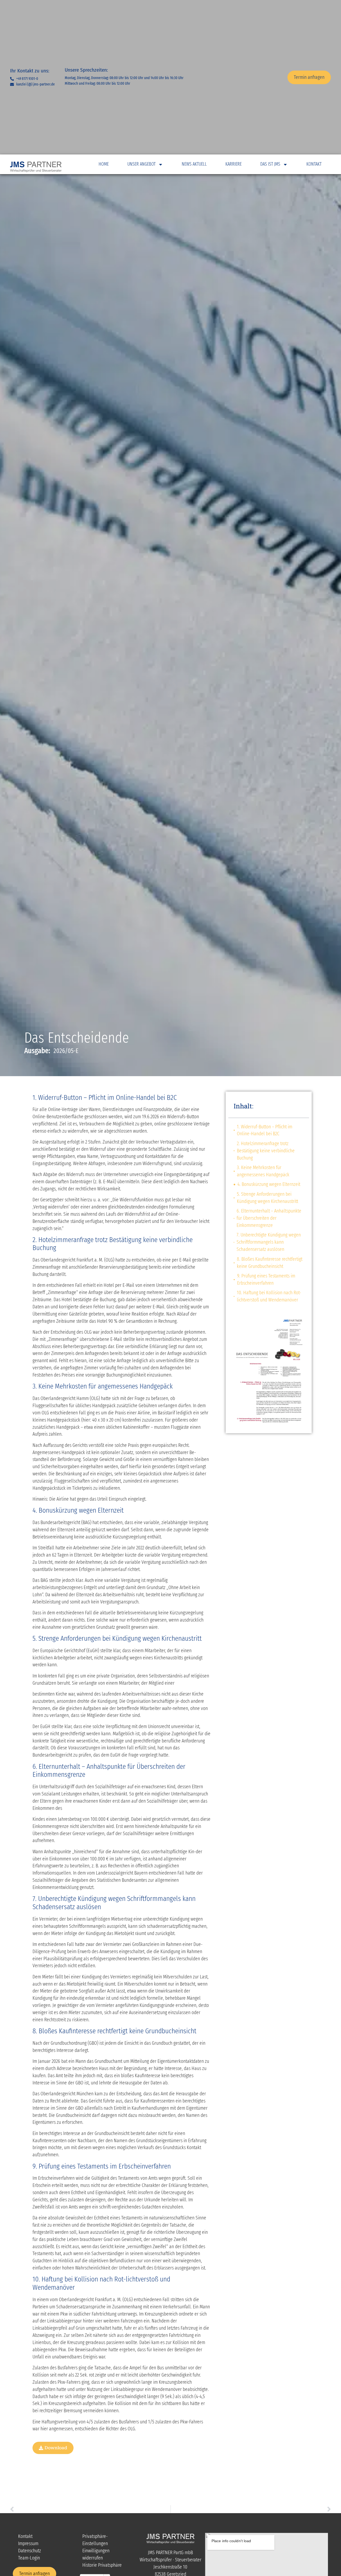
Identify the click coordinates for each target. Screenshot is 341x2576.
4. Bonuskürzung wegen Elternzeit (269, 1184)
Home (104, 164)
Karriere (234, 164)
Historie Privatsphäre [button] (102, 2565)
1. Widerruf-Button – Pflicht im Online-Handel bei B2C (265, 1130)
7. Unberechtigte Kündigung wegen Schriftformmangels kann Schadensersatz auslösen (269, 1242)
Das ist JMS (270, 164)
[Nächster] (252, 2509)
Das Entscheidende (77, 1038)
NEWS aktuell (194, 164)
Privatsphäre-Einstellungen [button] (95, 2540)
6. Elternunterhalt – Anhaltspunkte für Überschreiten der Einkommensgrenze (269, 1218)
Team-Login (29, 2558)
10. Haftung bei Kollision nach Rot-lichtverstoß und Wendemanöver (269, 1296)
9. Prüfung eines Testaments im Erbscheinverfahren (266, 1279)
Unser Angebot (141, 164)
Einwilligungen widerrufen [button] (96, 2554)
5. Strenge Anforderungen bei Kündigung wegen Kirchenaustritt (267, 1198)
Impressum (28, 2543)
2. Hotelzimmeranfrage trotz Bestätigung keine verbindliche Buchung (266, 1151)
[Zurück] (89, 2509)
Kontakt (314, 164)
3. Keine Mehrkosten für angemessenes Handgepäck (263, 1171)
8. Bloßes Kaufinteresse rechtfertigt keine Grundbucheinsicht (270, 1263)
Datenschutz (30, 2551)
